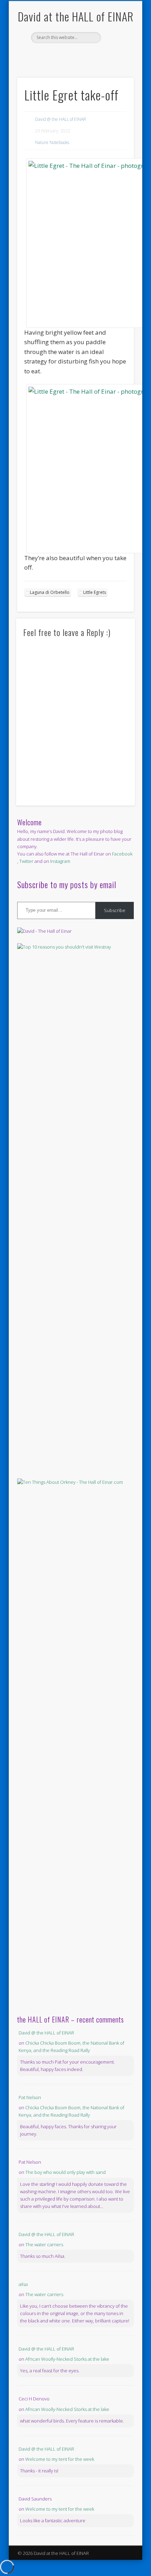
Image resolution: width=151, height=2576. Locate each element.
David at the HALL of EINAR (76, 16)
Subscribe (115, 910)
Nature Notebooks (52, 142)
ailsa (23, 2284)
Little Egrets (95, 592)
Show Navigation (117, 63)
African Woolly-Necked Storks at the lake (67, 2359)
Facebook (67, 55)
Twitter (82, 55)
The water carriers (44, 2244)
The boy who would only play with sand (65, 2172)
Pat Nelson (30, 2097)
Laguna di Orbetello (50, 592)
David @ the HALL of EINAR (61, 119)
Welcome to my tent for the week (60, 2459)
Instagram (60, 861)
